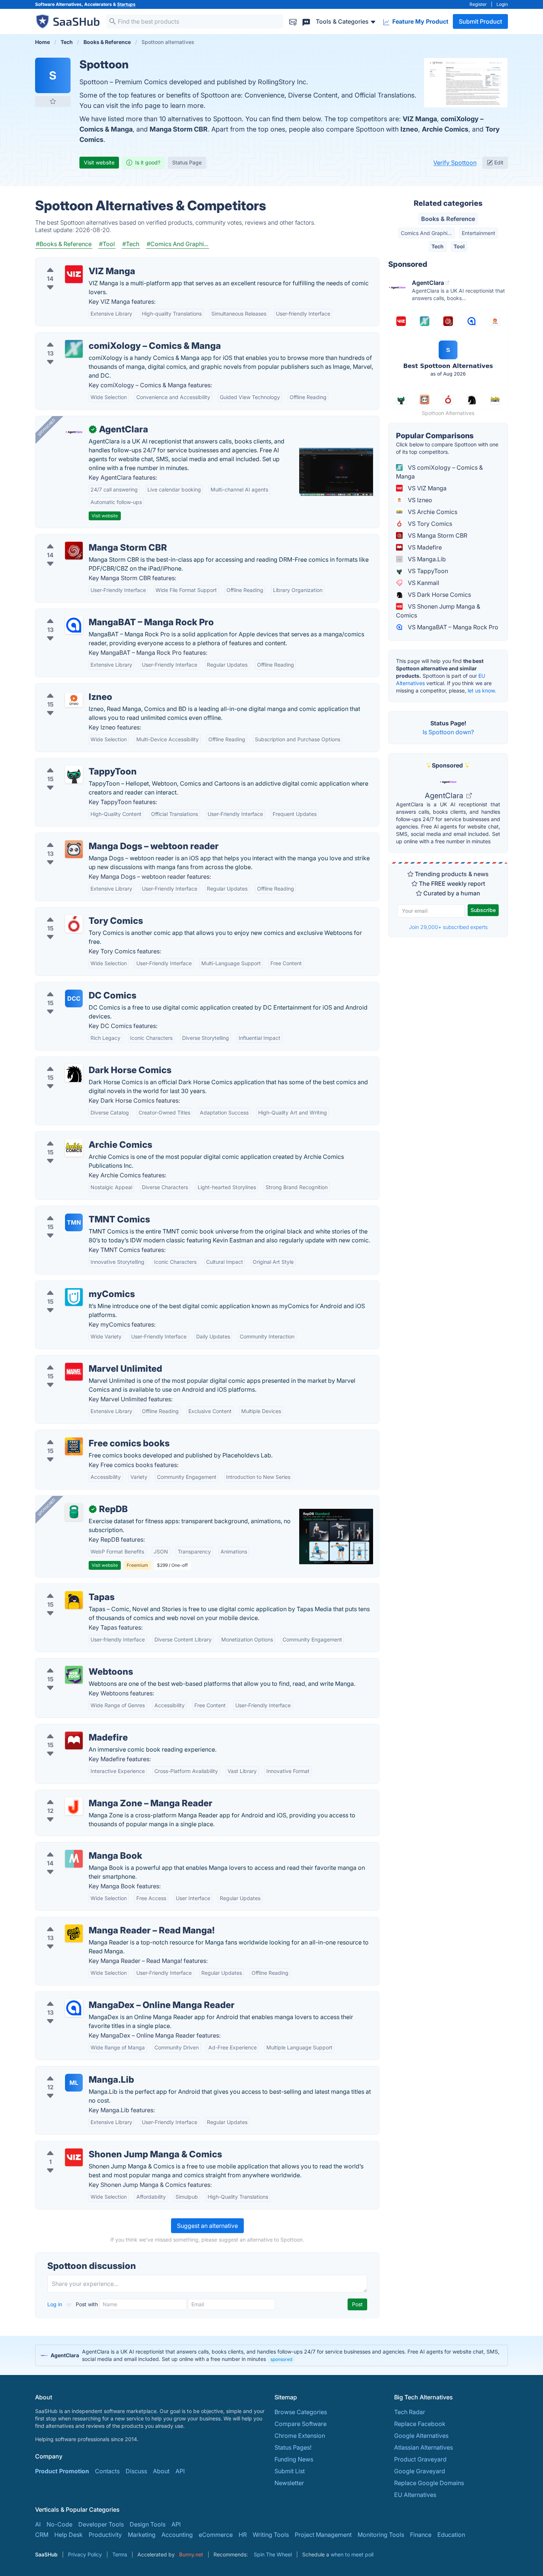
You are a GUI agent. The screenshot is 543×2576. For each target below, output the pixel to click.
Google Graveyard (420, 2471)
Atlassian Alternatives (424, 2447)
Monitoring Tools (381, 2535)
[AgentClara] (74, 432)
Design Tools (148, 2524)
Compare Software (300, 2424)
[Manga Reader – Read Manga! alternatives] (74, 1933)
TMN (74, 1222)
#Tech (131, 244)
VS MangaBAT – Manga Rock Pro (452, 627)
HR (243, 2535)
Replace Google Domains (429, 2483)
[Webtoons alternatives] (74, 1675)
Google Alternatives (421, 2436)
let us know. (482, 690)
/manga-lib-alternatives (74, 2071)
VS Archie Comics (432, 512)
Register (478, 4)
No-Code (59, 2524)
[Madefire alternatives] (74, 1740)
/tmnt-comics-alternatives (77, 1211)
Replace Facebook (420, 2424)
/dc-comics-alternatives (74, 987)
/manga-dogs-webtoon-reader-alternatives (101, 837)
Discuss (136, 2471)
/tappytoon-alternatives (74, 763)
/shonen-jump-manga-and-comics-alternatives (106, 2145)
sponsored (281, 2359)
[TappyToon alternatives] (74, 775)
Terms (120, 2554)
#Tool (107, 244)
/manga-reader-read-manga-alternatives (98, 1922)
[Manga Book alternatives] (74, 1859)
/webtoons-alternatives (73, 1663)
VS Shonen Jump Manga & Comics (438, 611)
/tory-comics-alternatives (76, 912)
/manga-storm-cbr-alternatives (84, 539)
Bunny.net (191, 2554)
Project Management (323, 2535)
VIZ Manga (420, 119)
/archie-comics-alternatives (79, 1136)
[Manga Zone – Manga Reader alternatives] (74, 1806)
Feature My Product (420, 21)
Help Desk (69, 2535)
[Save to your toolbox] (53, 101)
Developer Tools (101, 2524)
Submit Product (480, 21)
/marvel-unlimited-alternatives (83, 1360)
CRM (42, 2535)
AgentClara (445, 796)
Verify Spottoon (455, 163)
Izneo (409, 129)
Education (451, 2535)
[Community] (306, 21)
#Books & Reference (64, 244)
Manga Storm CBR (179, 129)
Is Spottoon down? (448, 732)
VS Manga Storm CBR (437, 535)
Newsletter (289, 2483)
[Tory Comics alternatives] (74, 924)
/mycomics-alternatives (74, 1285)
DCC (74, 998)
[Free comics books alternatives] (74, 1446)
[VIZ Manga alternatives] (74, 274)
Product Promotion (62, 2471)
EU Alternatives (415, 2495)
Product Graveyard (420, 2459)
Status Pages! (293, 2447)
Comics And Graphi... (426, 233)
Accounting (177, 2535)
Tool (459, 246)
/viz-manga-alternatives (74, 262)
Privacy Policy (85, 2554)
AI (38, 2524)
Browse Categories (301, 2412)
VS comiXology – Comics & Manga (439, 472)
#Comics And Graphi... (177, 244)
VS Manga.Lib (426, 559)
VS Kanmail (423, 583)
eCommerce (216, 2535)
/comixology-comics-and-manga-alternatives (104, 337)
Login (502, 4)
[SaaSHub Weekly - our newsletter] (293, 21)
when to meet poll (352, 2554)
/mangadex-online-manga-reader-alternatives (105, 1996)
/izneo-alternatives (67, 688)
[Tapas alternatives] (74, 1600)
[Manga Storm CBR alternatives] (74, 551)
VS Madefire (424, 547)
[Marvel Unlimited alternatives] (74, 1372)
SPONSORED (47, 427)
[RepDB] (74, 1512)
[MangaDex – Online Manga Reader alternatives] (74, 2008)
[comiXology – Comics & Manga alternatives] (74, 349)
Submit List (290, 2471)
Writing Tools (271, 2535)
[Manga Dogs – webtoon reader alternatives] (74, 849)
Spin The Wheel (273, 2554)
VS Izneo (419, 500)
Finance (421, 2535)
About (161, 2471)
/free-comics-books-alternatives (86, 1435)
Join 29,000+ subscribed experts (448, 927)
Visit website (99, 162)
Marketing (142, 2535)
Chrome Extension (300, 2436)
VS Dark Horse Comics (439, 595)
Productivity (105, 2535)
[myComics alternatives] (74, 1297)
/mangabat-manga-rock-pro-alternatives (98, 613)
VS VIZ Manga (426, 488)
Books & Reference (448, 219)
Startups (126, 4)
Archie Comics (445, 129)
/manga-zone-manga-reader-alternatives (98, 1794)
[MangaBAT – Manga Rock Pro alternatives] (74, 625)
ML (74, 2083)
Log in (55, 2304)
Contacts (107, 2471)
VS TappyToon (427, 571)
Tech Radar (410, 2412)
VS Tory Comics (429, 524)
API (180, 2471)
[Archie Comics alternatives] (74, 1148)
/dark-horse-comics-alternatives (86, 1061)
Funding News (294, 2459)
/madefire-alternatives (72, 1729)
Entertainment (479, 233)
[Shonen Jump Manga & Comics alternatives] (74, 2157)
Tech (438, 246)
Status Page (187, 162)
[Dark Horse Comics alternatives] (74, 1073)
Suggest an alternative (207, 2226)
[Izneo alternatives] (74, 700)
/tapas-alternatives (67, 1588)
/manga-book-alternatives (77, 1847)
